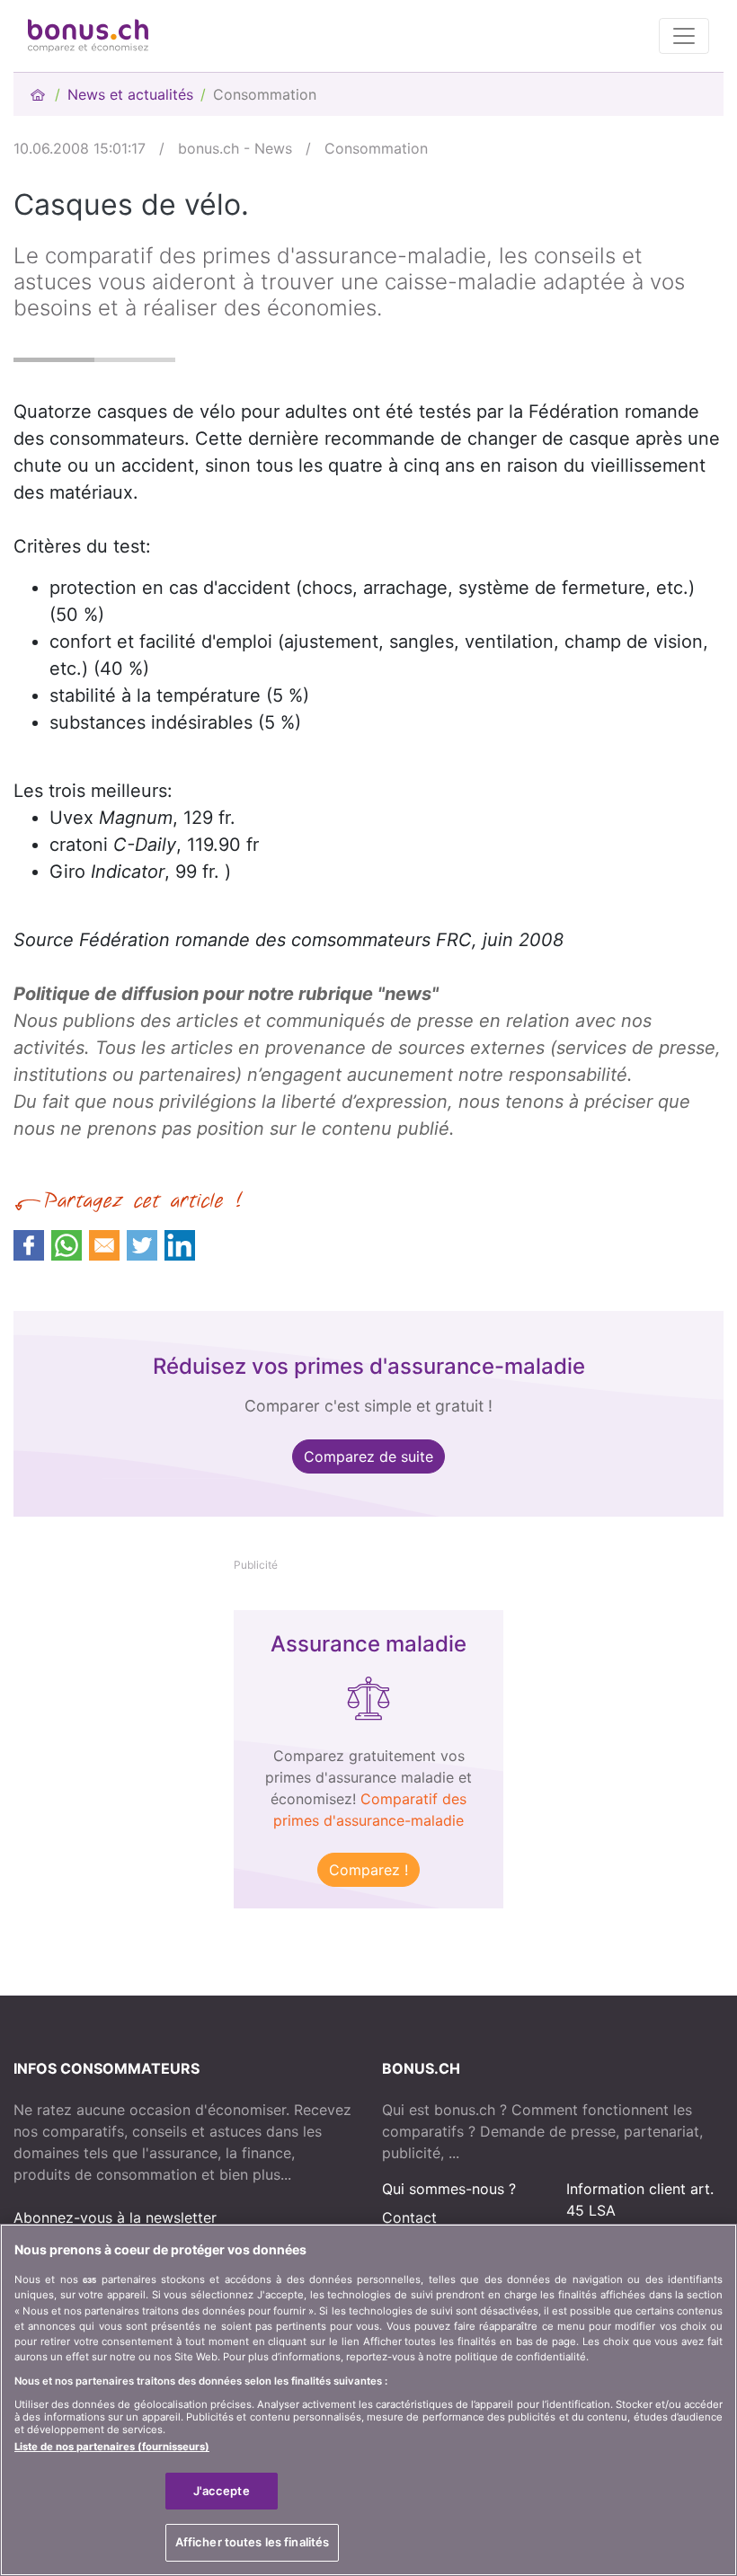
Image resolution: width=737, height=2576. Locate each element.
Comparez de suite (368, 1456)
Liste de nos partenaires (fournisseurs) (112, 2447)
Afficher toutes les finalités (253, 2542)
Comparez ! (368, 1870)
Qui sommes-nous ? (449, 2189)
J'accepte (222, 2491)
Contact (409, 2217)
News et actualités (130, 94)
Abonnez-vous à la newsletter (115, 2217)
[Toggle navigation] (684, 36)
